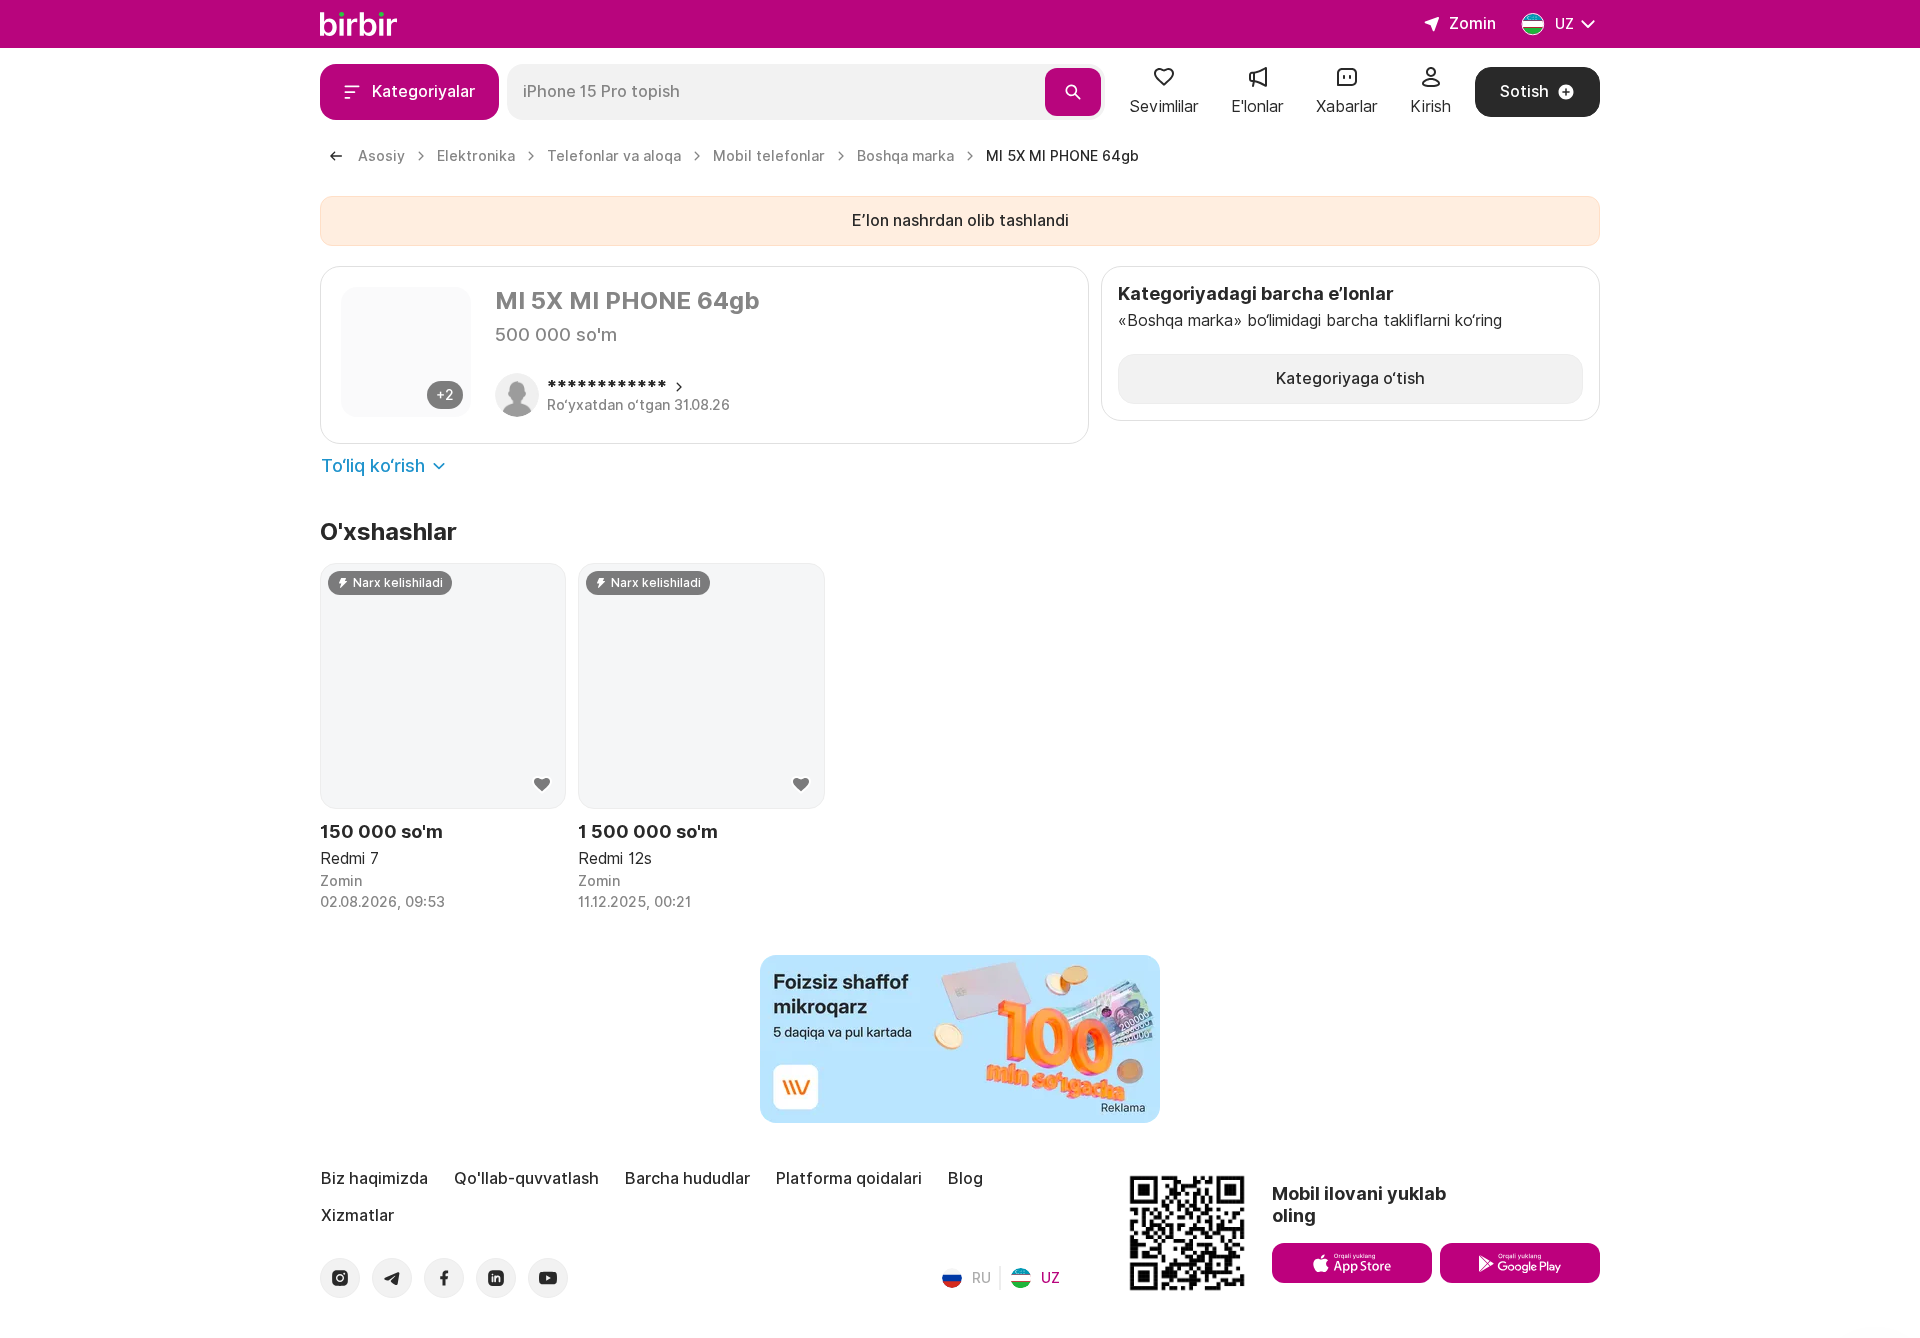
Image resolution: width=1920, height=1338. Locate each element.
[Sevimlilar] (1164, 83)
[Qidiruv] (1073, 92)
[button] (1164, 92)
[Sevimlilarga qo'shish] (542, 785)
